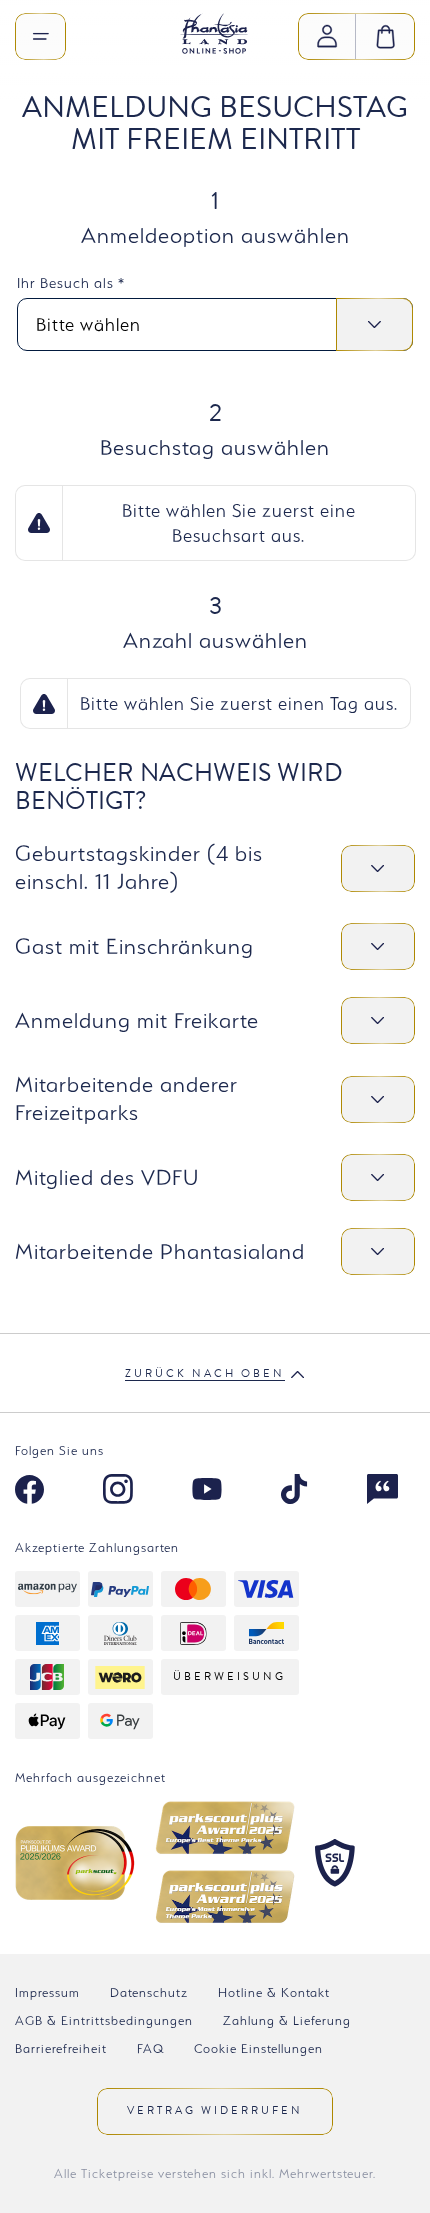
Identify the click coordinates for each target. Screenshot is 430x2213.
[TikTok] (294, 1491)
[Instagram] (118, 1491)
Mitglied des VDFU (107, 1177)
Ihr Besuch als (71, 283)
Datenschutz (149, 1992)
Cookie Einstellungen (258, 2048)
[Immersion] (382, 1491)
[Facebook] (29, 1492)
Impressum (47, 1992)
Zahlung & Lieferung (287, 2020)
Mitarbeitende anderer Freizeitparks (126, 1098)
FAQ (150, 2048)
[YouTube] (207, 1491)
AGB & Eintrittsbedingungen (104, 2020)
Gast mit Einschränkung (134, 946)
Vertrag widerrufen (215, 2110)
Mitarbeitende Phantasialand (160, 1251)
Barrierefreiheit (61, 2048)
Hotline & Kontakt (274, 1992)
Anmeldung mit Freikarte (137, 1020)
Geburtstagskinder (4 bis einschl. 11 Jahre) (139, 867)
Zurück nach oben (205, 1374)
